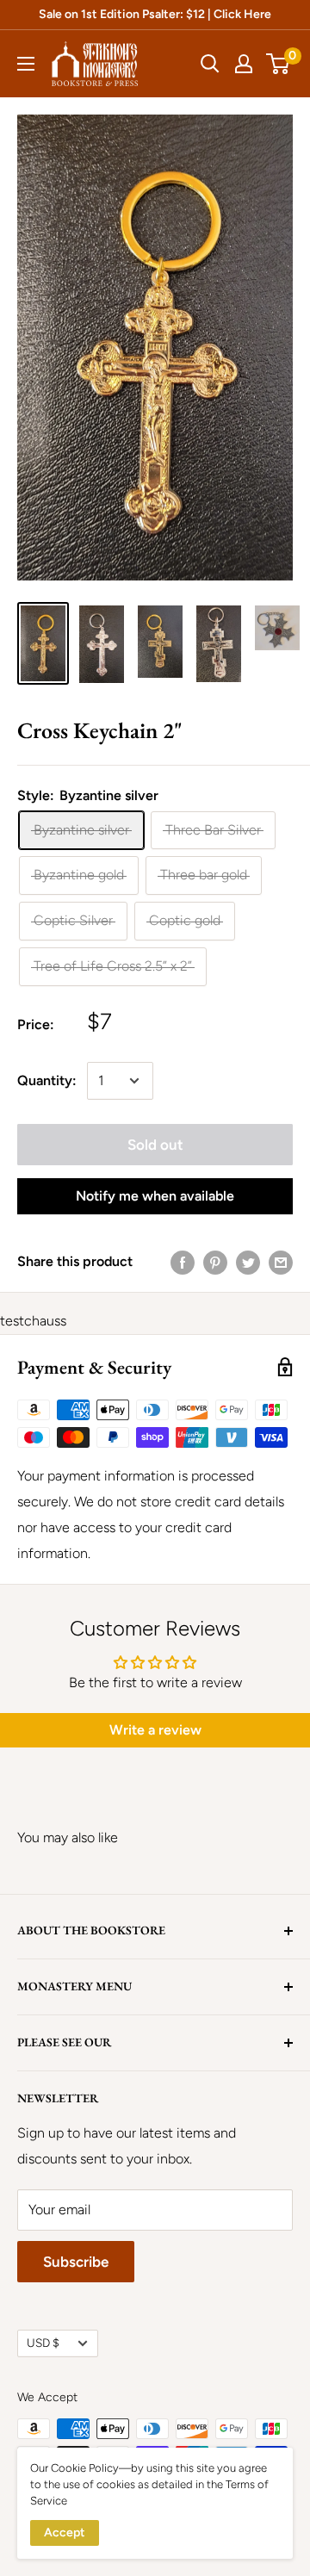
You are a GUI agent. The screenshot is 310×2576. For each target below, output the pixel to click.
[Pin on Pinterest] (215, 1262)
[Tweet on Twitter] (248, 1262)
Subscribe (76, 2262)
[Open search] (210, 64)
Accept (65, 2533)
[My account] (244, 64)
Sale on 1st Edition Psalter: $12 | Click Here (155, 14)
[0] (279, 64)
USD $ (43, 2343)
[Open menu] (26, 64)
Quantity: (47, 1080)
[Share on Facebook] (183, 1262)
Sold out (155, 1145)
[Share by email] (281, 1262)
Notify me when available (155, 1196)
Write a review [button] (155, 1730)
